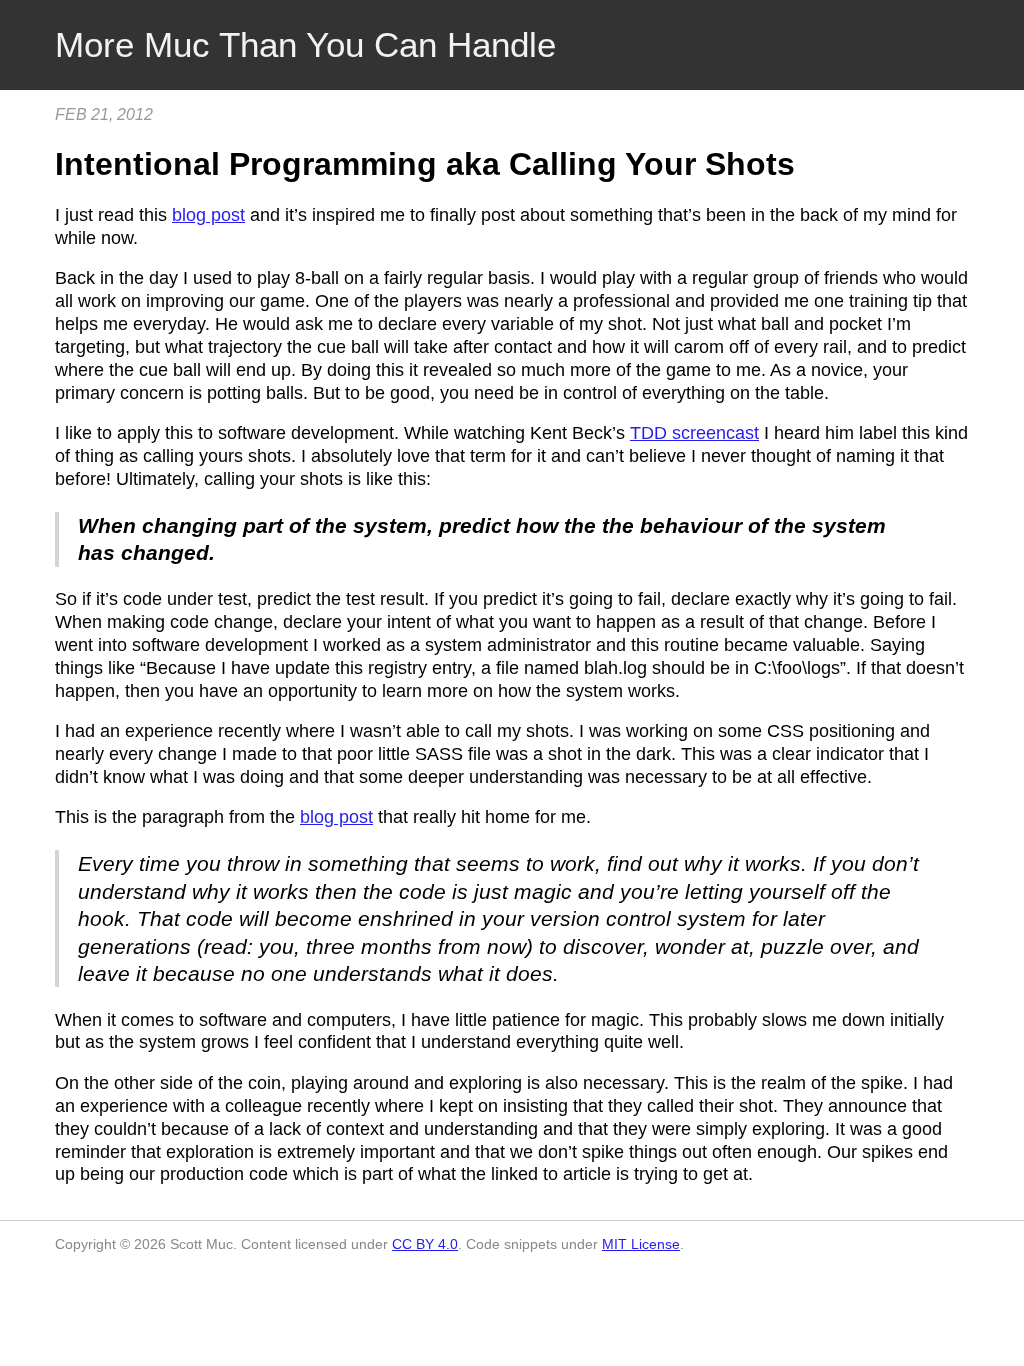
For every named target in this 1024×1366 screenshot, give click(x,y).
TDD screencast (694, 433)
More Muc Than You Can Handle (305, 44)
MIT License (641, 1244)
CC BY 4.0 (425, 1244)
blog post (208, 215)
